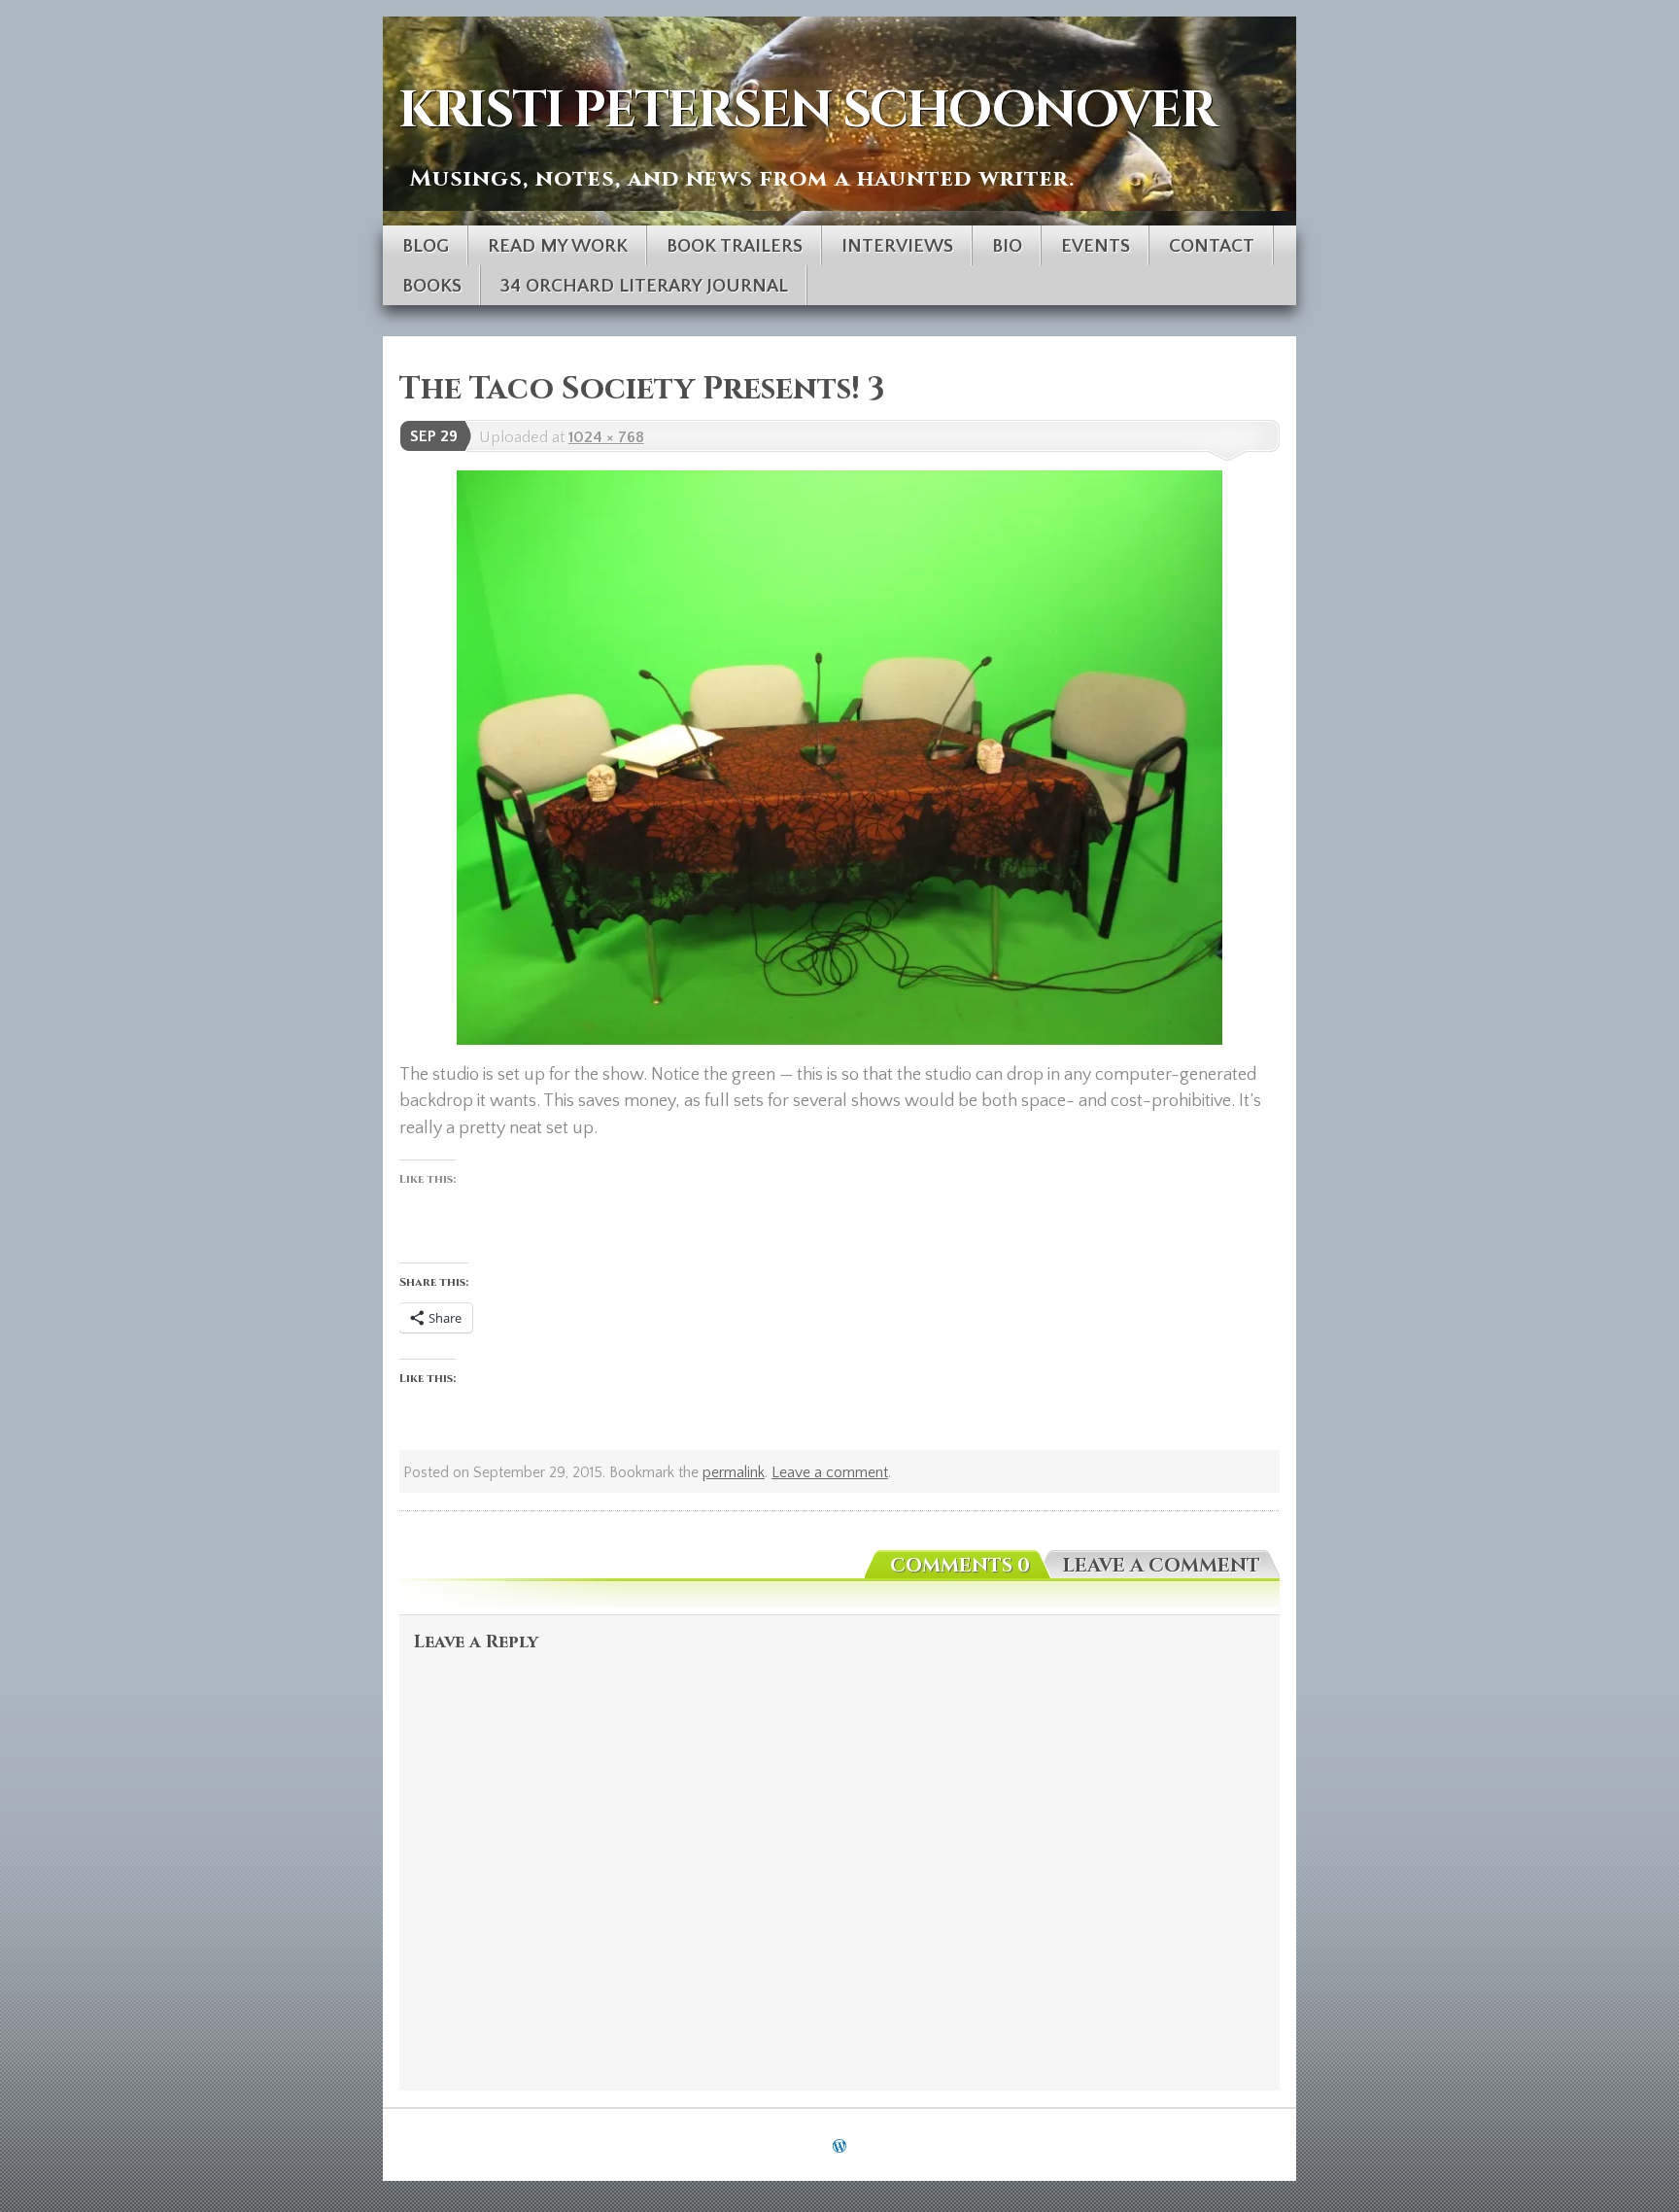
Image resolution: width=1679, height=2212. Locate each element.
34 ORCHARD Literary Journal (644, 286)
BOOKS (432, 286)
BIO (1007, 246)
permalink (734, 1473)
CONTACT (1212, 246)
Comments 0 (960, 1566)
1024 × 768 (606, 437)
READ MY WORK (558, 246)
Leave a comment (830, 1473)
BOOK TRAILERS (735, 246)
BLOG (426, 246)
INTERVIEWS (897, 246)
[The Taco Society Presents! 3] (839, 758)
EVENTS (1096, 246)
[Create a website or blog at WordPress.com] (839, 2147)
